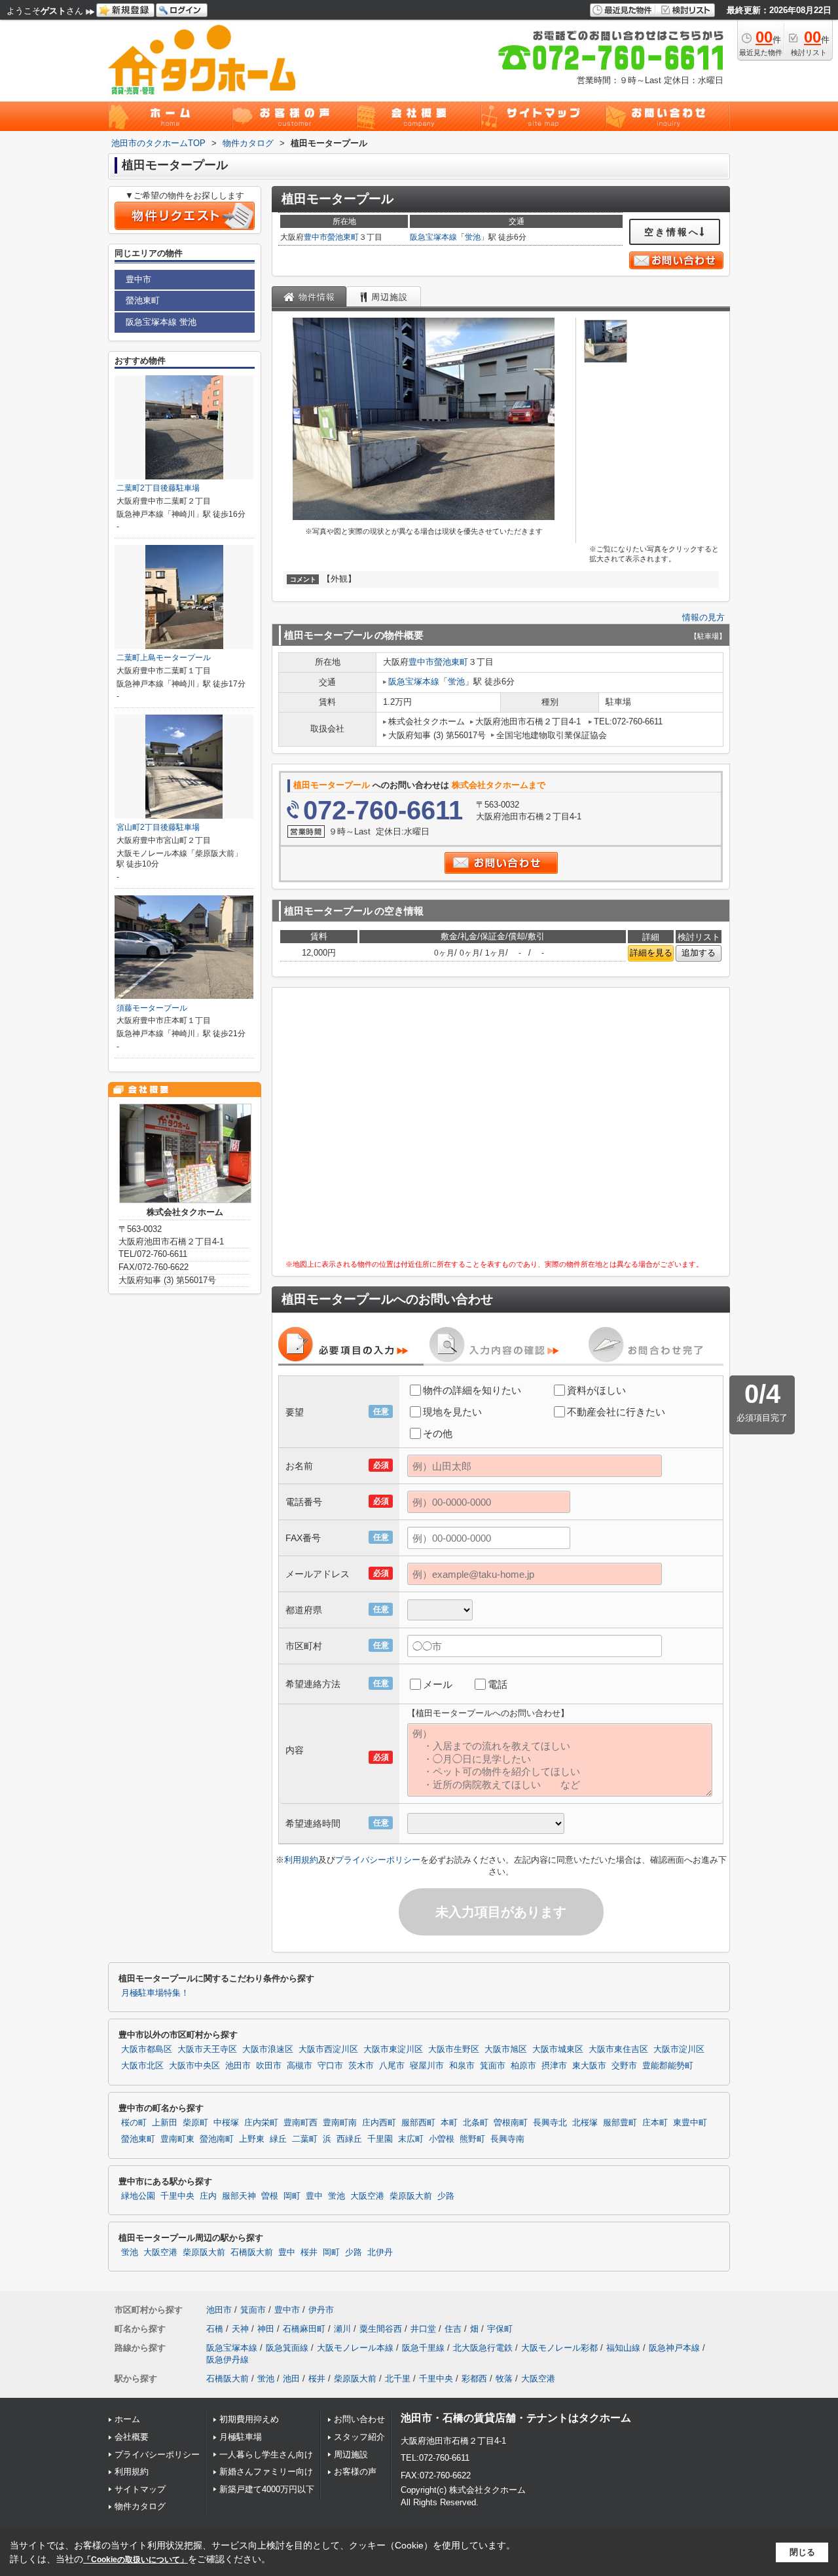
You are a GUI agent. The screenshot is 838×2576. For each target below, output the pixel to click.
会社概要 (132, 2437)
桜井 (309, 2252)
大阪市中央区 (194, 2066)
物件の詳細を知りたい (472, 1390)
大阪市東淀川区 (393, 2049)
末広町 (411, 2139)
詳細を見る (651, 953)
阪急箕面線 (287, 2348)
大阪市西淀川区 (328, 2049)
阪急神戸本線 (674, 2348)
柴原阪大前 (411, 2196)
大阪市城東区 (558, 2049)
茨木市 (361, 2066)
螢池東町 (343, 237)
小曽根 (442, 2139)
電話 (498, 1684)
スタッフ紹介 (359, 2437)
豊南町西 (301, 2123)
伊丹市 (321, 2310)
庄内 (208, 2196)
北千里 (398, 2379)
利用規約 (301, 1860)
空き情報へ (672, 232)
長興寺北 (550, 2123)
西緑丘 (349, 2139)
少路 (446, 2196)
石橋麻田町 (304, 2329)
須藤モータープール (152, 1008)
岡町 (292, 2196)
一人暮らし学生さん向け (266, 2455)
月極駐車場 (241, 2437)
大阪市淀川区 (679, 2049)
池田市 (238, 2066)
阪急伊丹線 (228, 2360)
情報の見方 (703, 617)
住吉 (453, 2329)
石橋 (215, 2329)
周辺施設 (351, 2455)
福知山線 (623, 2348)
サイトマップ (140, 2489)
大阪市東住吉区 (618, 2049)
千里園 (380, 2139)
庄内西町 (379, 2123)
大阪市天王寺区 (207, 2049)
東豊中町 (690, 2123)
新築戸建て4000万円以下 (267, 2489)
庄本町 (655, 2123)
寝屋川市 (427, 2066)
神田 (266, 2329)
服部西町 (418, 2123)
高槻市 (300, 2066)
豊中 (314, 2196)
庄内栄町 (261, 2123)
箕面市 (493, 2066)
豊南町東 (177, 2139)
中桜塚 (226, 2123)
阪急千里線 (423, 2348)
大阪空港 (367, 2196)
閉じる (802, 2552)
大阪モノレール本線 (355, 2348)
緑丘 (278, 2139)
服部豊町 (620, 2123)
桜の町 (134, 2123)
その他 (438, 1433)
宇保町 (500, 2329)
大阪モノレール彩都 (559, 2348)
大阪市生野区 (454, 2049)
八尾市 (392, 2066)
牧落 (504, 2379)
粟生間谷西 (381, 2329)
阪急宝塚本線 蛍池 (161, 322)
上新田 (165, 2123)
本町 (449, 2123)
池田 (291, 2379)
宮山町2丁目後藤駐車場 (158, 827)
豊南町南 (340, 2123)
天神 (240, 2329)
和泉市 (462, 2066)
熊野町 (472, 2139)
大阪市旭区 (506, 2049)
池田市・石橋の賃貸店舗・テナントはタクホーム (516, 2418)
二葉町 (305, 2139)
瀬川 (342, 2329)
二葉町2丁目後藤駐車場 (158, 488)
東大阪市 (589, 2066)
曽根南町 (511, 2123)
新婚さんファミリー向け (266, 2472)
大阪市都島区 (147, 2049)
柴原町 (195, 2123)
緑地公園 (138, 2196)
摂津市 (554, 2066)
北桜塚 (585, 2123)
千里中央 (177, 2196)
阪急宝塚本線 (433, 237)
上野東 (252, 2139)
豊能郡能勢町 (668, 2066)
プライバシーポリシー (378, 1860)
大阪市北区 (142, 2066)
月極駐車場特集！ (155, 1993)
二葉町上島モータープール (164, 658)
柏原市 (523, 2066)
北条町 (476, 2123)
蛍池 (473, 237)
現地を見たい (452, 1412)
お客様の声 (355, 2472)
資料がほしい (596, 1390)
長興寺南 (507, 2139)
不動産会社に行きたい (616, 1412)
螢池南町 (217, 2139)
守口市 (330, 2066)
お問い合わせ (359, 2419)
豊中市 (316, 237)
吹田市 (269, 2066)
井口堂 (423, 2329)
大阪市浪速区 (268, 2049)
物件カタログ (140, 2506)
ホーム (127, 2419)
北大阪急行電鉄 (483, 2348)
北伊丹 (380, 2252)
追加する (699, 953)
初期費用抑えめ (249, 2419)
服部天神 (239, 2196)
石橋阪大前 (252, 2252)
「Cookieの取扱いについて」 (136, 2560)
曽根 (270, 2196)
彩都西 (474, 2379)
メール (438, 1684)
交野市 (624, 2066)
